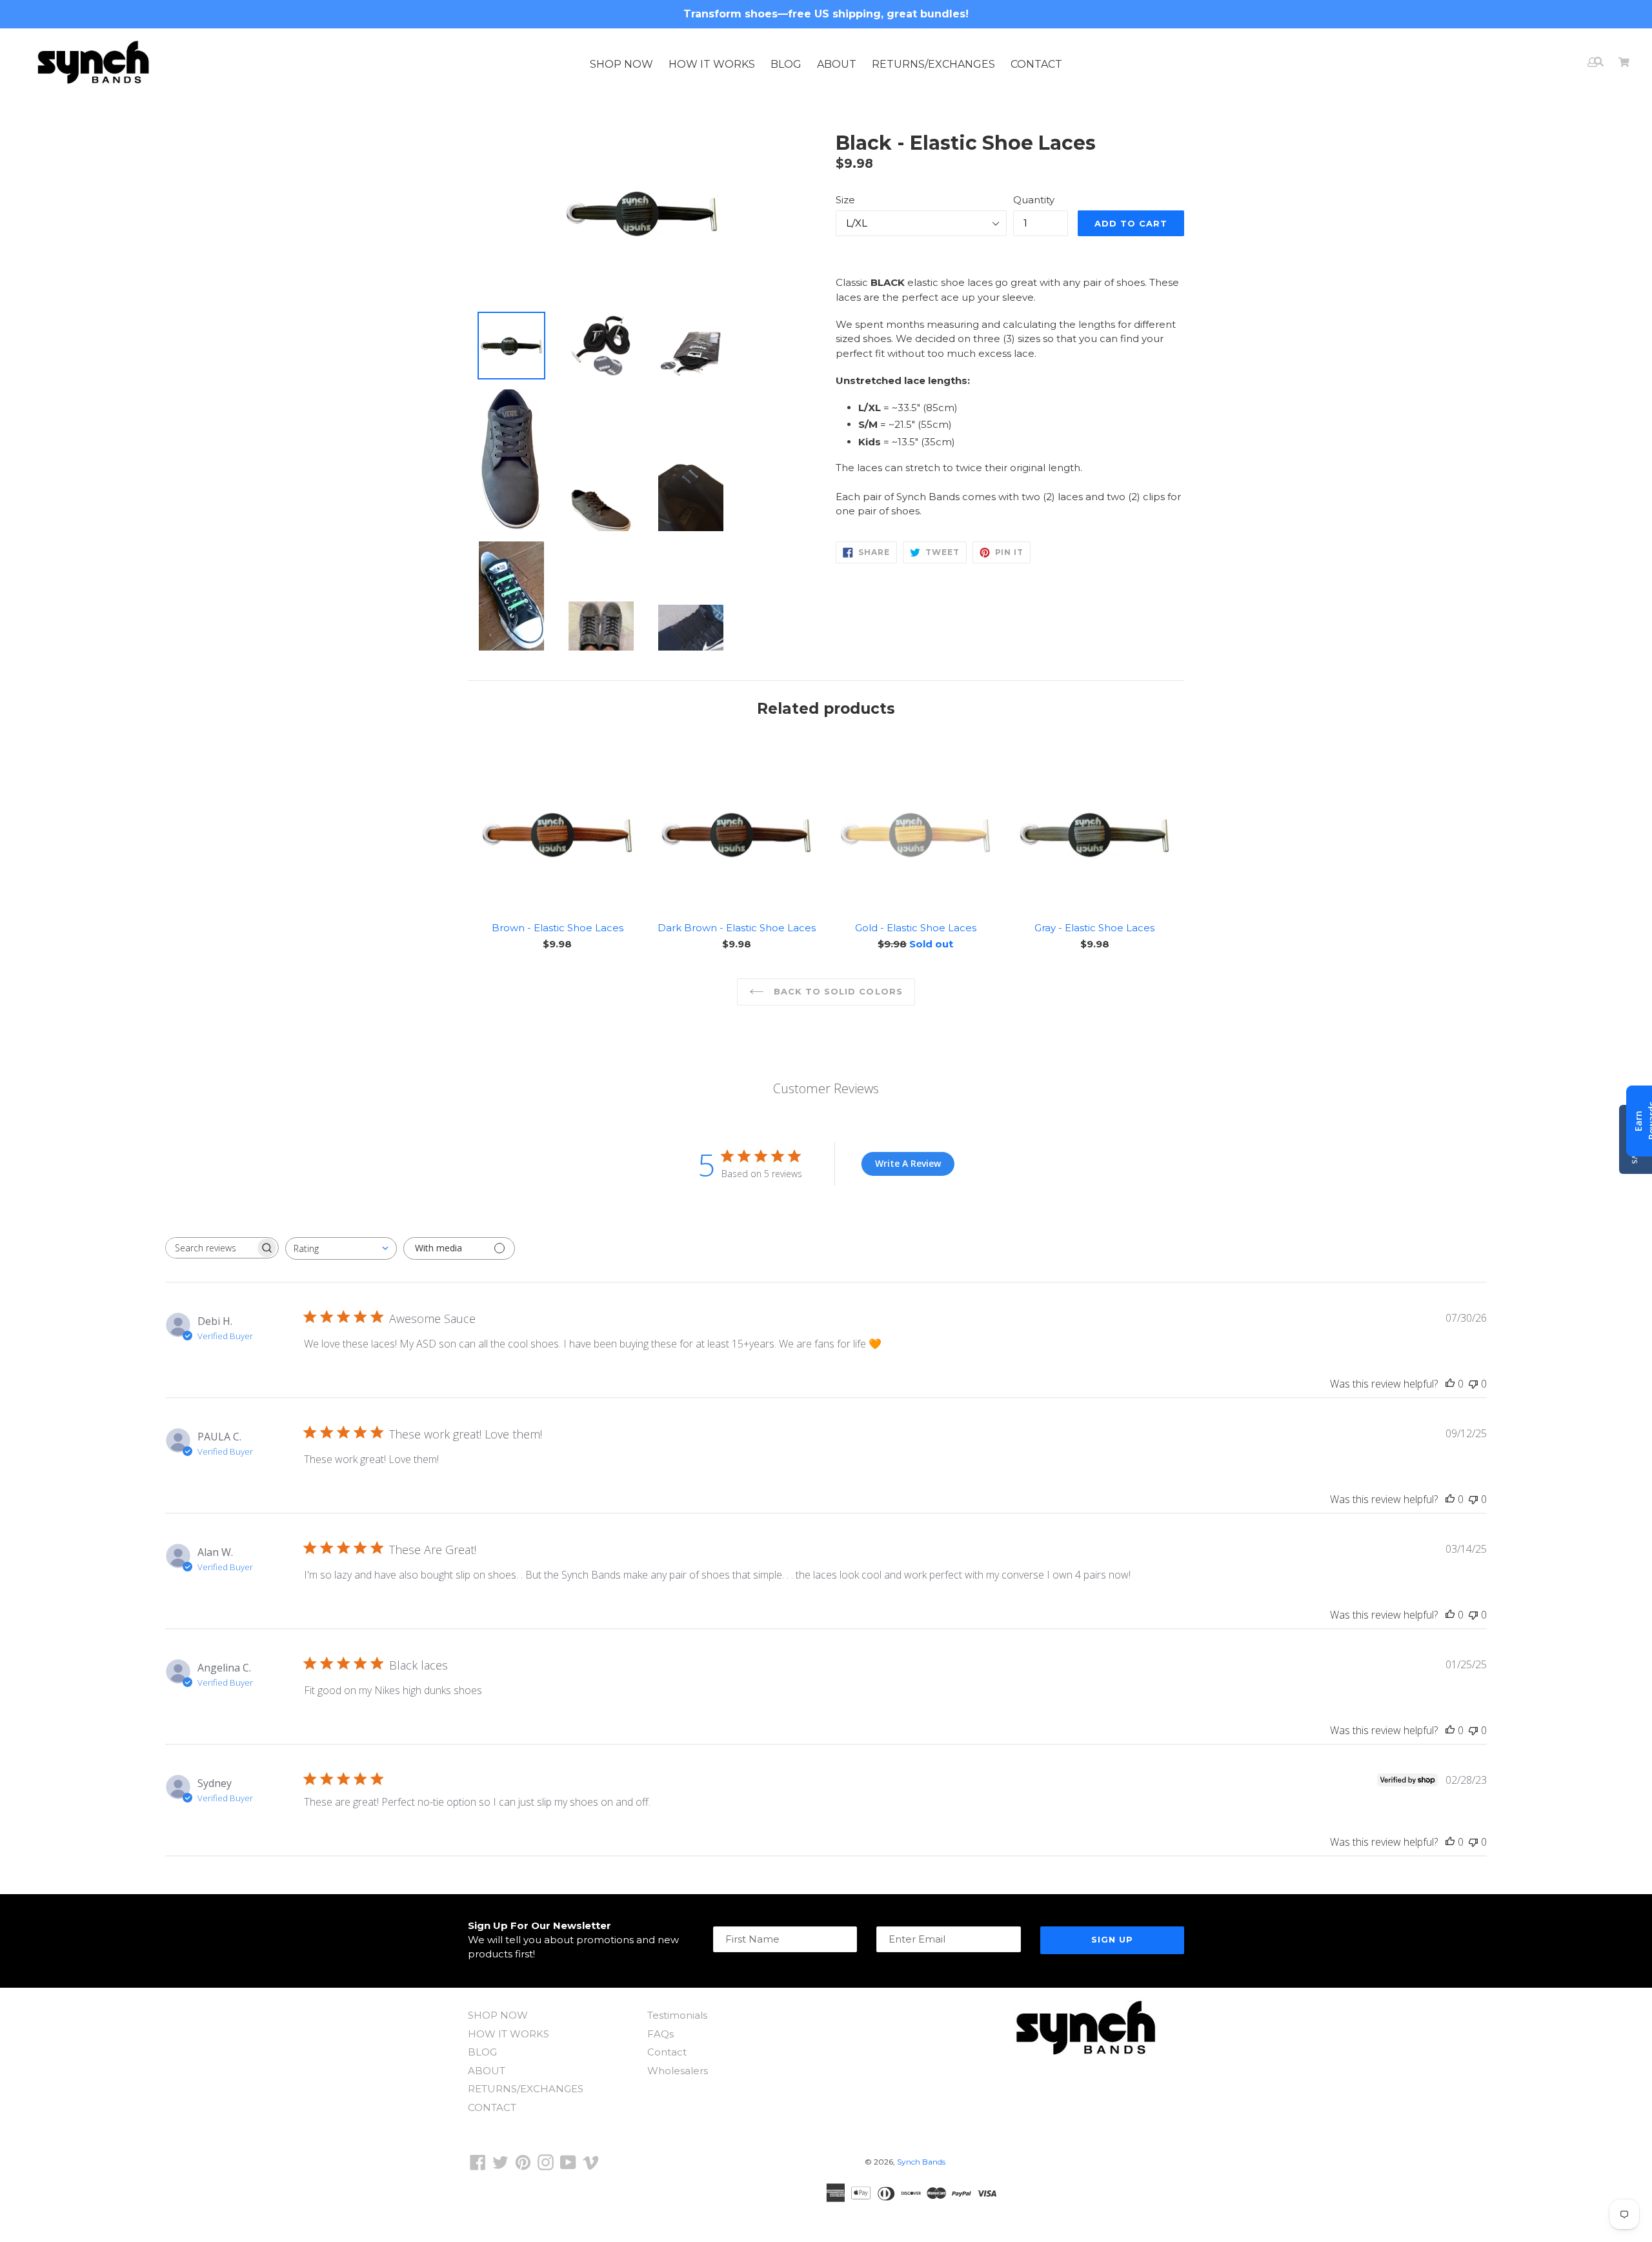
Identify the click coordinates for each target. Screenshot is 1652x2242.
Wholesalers (678, 2071)
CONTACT (1036, 64)
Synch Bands (921, 2162)
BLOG (786, 64)
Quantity (1034, 200)
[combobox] (341, 1248)
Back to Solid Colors (837, 991)
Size (845, 200)
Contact (667, 2052)
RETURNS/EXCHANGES (933, 64)
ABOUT (837, 64)
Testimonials (677, 2015)
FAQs (660, 2034)
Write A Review (908, 1163)
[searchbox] (210, 1248)
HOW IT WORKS (712, 64)
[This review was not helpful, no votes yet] (1473, 1384)
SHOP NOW (621, 64)
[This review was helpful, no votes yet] (1450, 1384)
